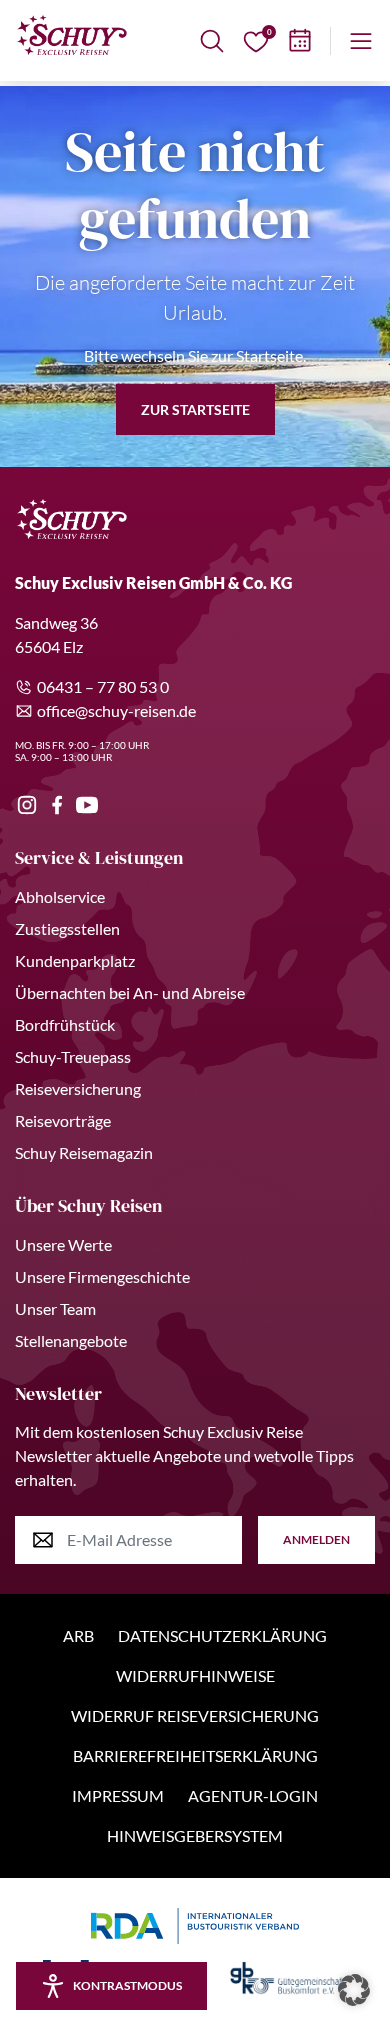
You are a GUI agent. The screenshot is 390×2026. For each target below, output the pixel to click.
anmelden (316, 1539)
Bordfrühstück (65, 1024)
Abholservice (60, 896)
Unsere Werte (63, 1244)
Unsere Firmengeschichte (102, 1276)
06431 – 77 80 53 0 (103, 686)
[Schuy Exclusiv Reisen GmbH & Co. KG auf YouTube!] (87, 805)
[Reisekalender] (300, 41)
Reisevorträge (63, 1120)
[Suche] (212, 41)
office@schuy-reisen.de (116, 710)
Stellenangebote (71, 1340)
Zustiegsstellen (67, 928)
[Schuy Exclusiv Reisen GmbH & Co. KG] (72, 35)
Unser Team (55, 1308)
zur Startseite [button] (195, 409)
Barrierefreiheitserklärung (195, 1755)
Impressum (118, 1795)
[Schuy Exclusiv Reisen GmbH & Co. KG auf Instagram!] (27, 805)
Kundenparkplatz (75, 960)
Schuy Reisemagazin (84, 1152)
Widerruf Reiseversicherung (195, 1715)
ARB (78, 1635)
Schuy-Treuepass (73, 1056)
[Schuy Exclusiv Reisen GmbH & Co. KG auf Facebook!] (57, 805)
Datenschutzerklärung (222, 1635)
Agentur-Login (253, 1795)
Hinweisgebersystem (195, 1835)
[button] (354, 1990)
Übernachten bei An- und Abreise (130, 992)
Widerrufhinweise (195, 1675)
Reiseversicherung (78, 1088)
